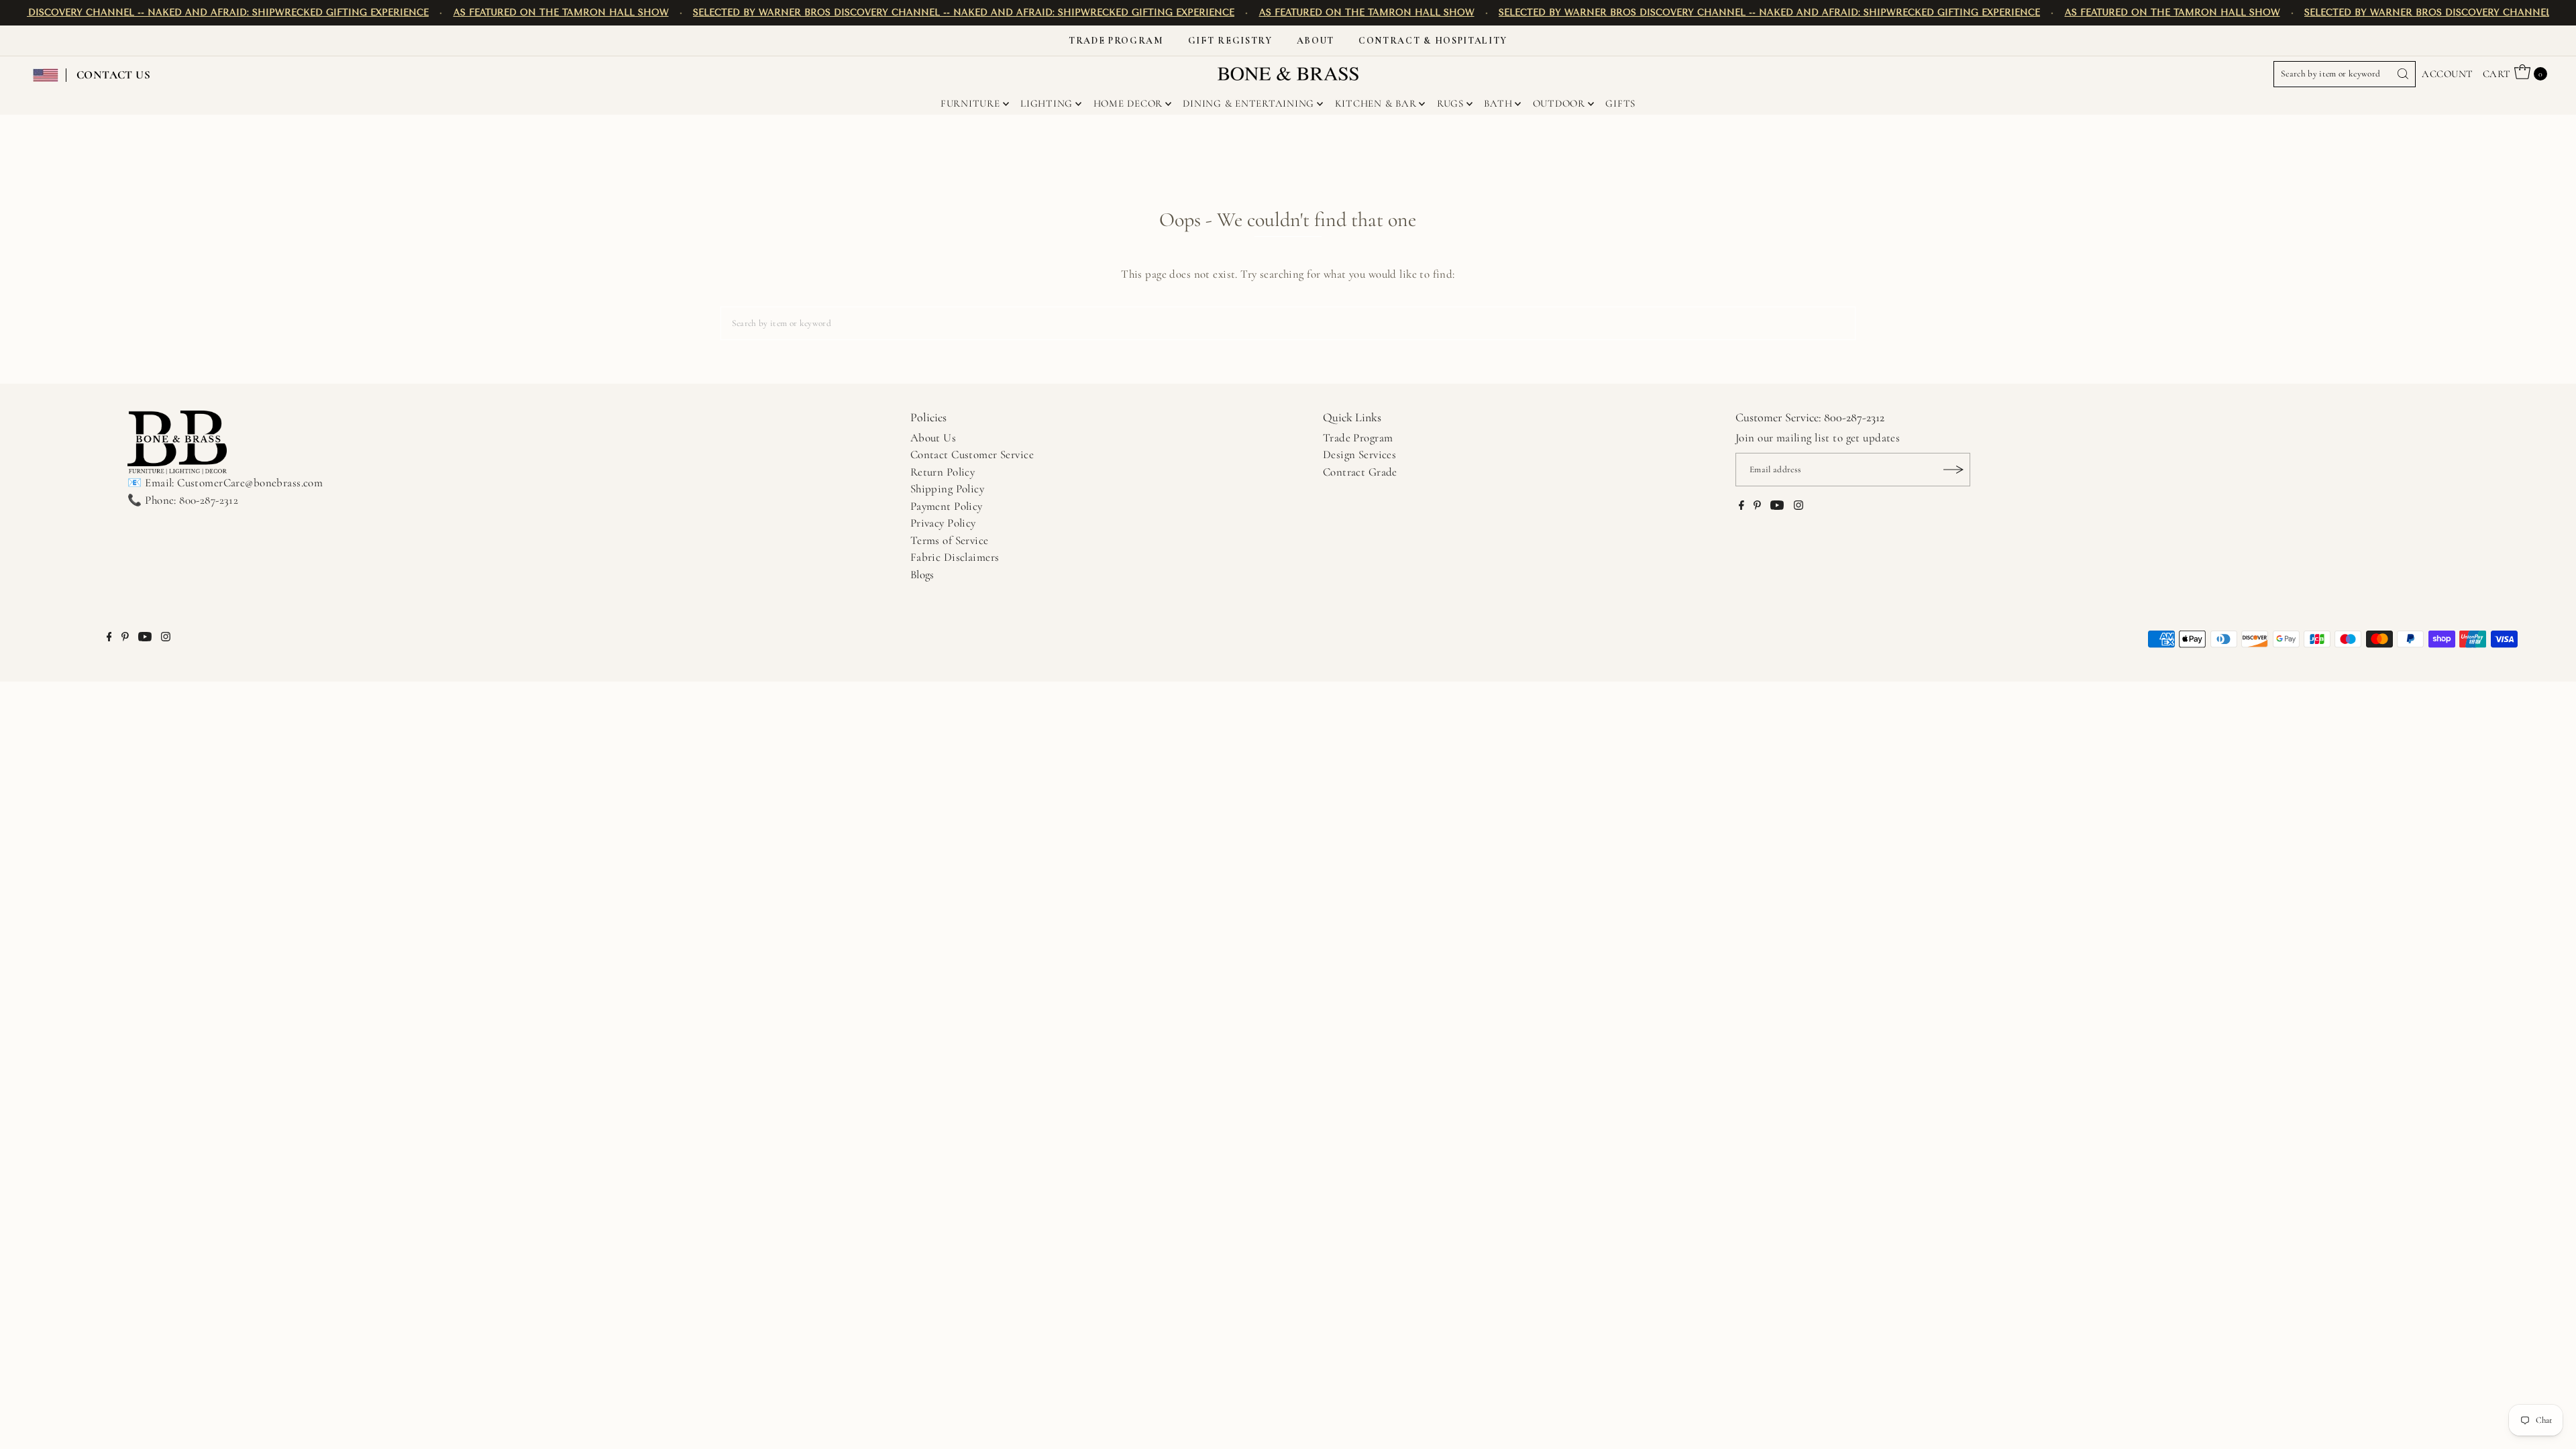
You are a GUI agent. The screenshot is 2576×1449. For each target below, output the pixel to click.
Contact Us (113, 75)
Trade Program (1116, 41)
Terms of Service (950, 540)
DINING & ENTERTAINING (1248, 103)
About (1316, 41)
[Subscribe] (1953, 470)
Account (2447, 74)
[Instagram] (1799, 506)
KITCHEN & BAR (1376, 103)
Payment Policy (947, 506)
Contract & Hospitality (1433, 41)
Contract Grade (1360, 472)
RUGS (1450, 103)
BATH (1498, 103)
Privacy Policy (943, 523)
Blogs (922, 575)
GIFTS (1620, 103)
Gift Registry (1230, 41)
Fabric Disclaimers (955, 557)
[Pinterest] (1757, 506)
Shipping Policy (947, 489)
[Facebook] (1741, 506)
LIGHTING (1046, 103)
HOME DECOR (1128, 103)
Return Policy (943, 472)
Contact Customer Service (972, 454)
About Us (933, 438)
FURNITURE (970, 103)
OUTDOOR (1559, 103)
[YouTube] (1777, 506)
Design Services (1359, 454)
